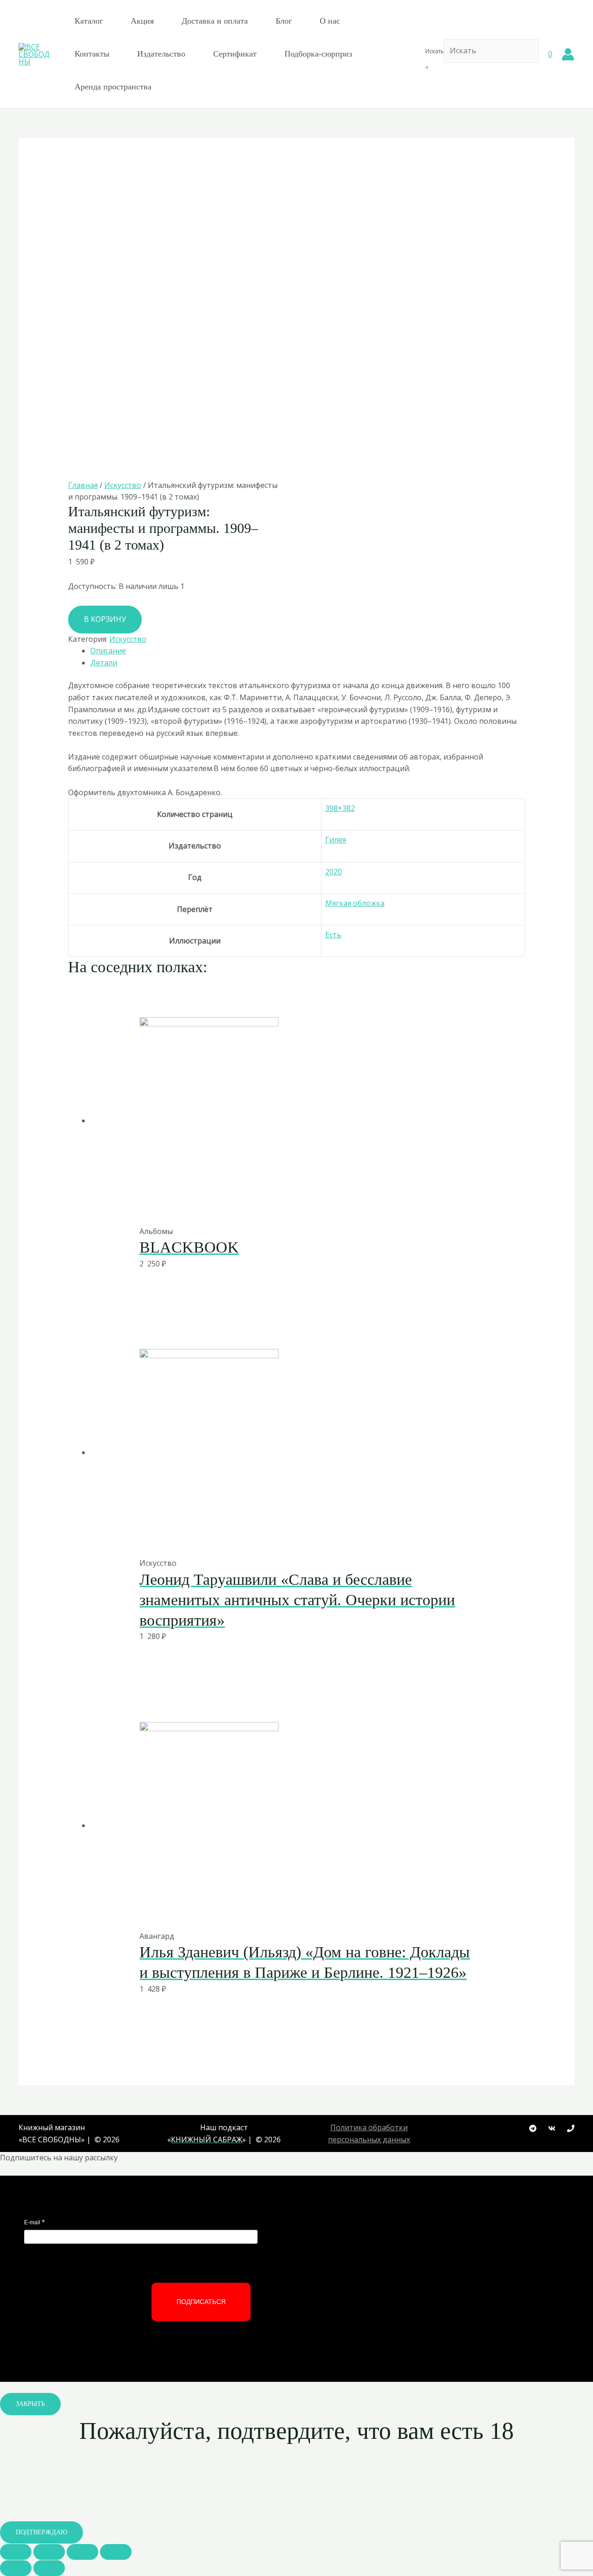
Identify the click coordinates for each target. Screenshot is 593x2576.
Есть (333, 935)
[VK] (552, 2128)
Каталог (89, 21)
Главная (83, 485)
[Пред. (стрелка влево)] (16, 2568)
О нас (330, 21)
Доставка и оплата (215, 21)
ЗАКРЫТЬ (30, 2404)
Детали (104, 663)
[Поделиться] (49, 2552)
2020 (334, 872)
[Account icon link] (568, 54)
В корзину (105, 619)
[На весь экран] (82, 2552)
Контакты (92, 54)
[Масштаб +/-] (116, 2552)
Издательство (161, 54)
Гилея (336, 840)
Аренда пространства (113, 87)
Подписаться (201, 2302)
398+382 (340, 808)
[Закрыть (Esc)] (16, 2552)
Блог (284, 21)
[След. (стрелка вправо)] (49, 2568)
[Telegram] (533, 2128)
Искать (435, 51)
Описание (108, 651)
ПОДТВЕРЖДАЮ (41, 2532)
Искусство (123, 485)
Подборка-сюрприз (318, 54)
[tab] (308, 651)
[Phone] (571, 2128)
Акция (142, 21)
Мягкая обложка (355, 903)
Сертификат (235, 54)
